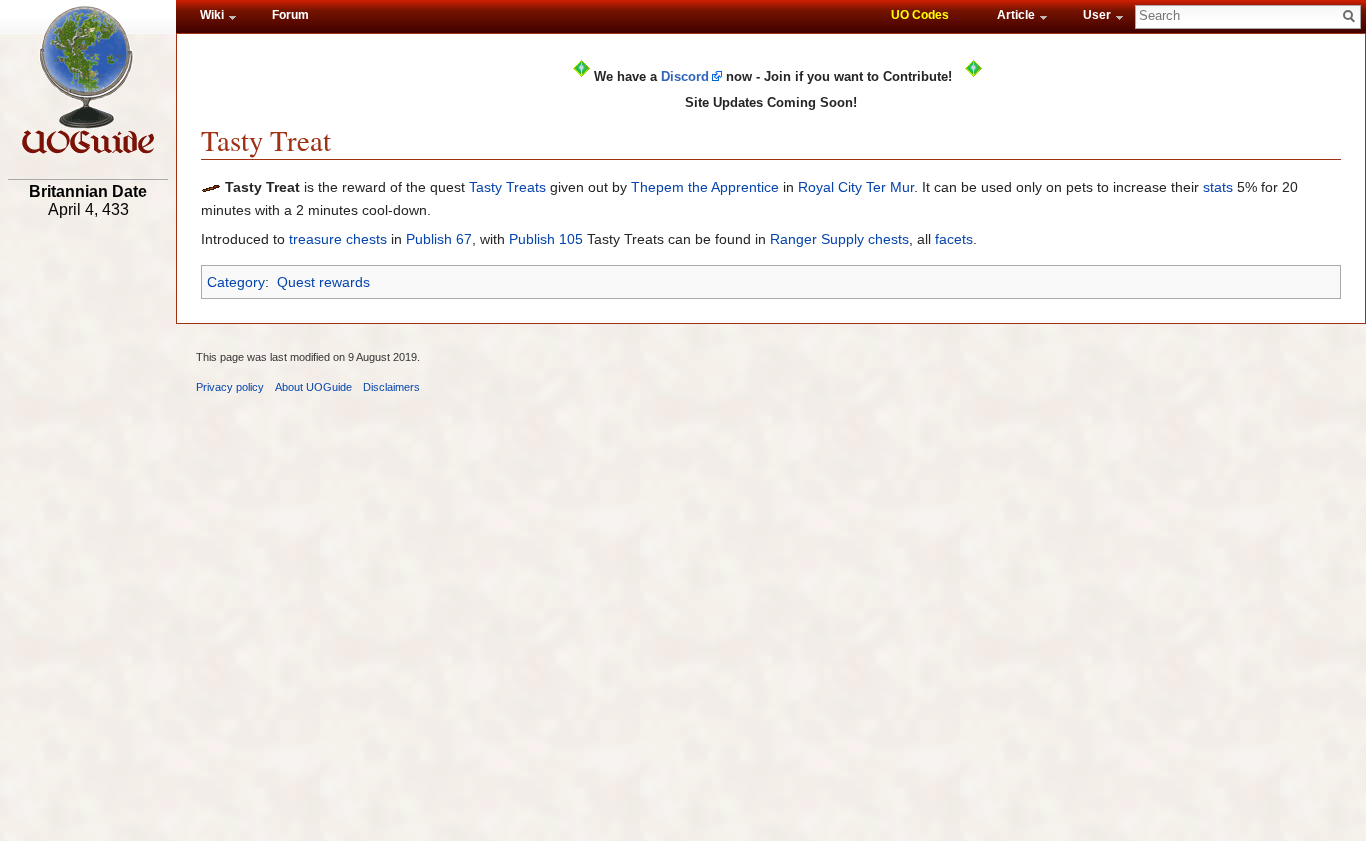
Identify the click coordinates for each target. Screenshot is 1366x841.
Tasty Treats (507, 187)
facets (954, 239)
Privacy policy (230, 387)
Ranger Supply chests (839, 239)
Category (236, 282)
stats (1218, 187)
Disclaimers (391, 387)
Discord (685, 76)
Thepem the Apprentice (705, 187)
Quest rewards (323, 282)
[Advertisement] (88, 537)
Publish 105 (546, 239)
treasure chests (338, 239)
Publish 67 (439, 239)
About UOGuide (313, 387)
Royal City (830, 187)
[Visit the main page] (88, 80)
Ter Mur (890, 187)
